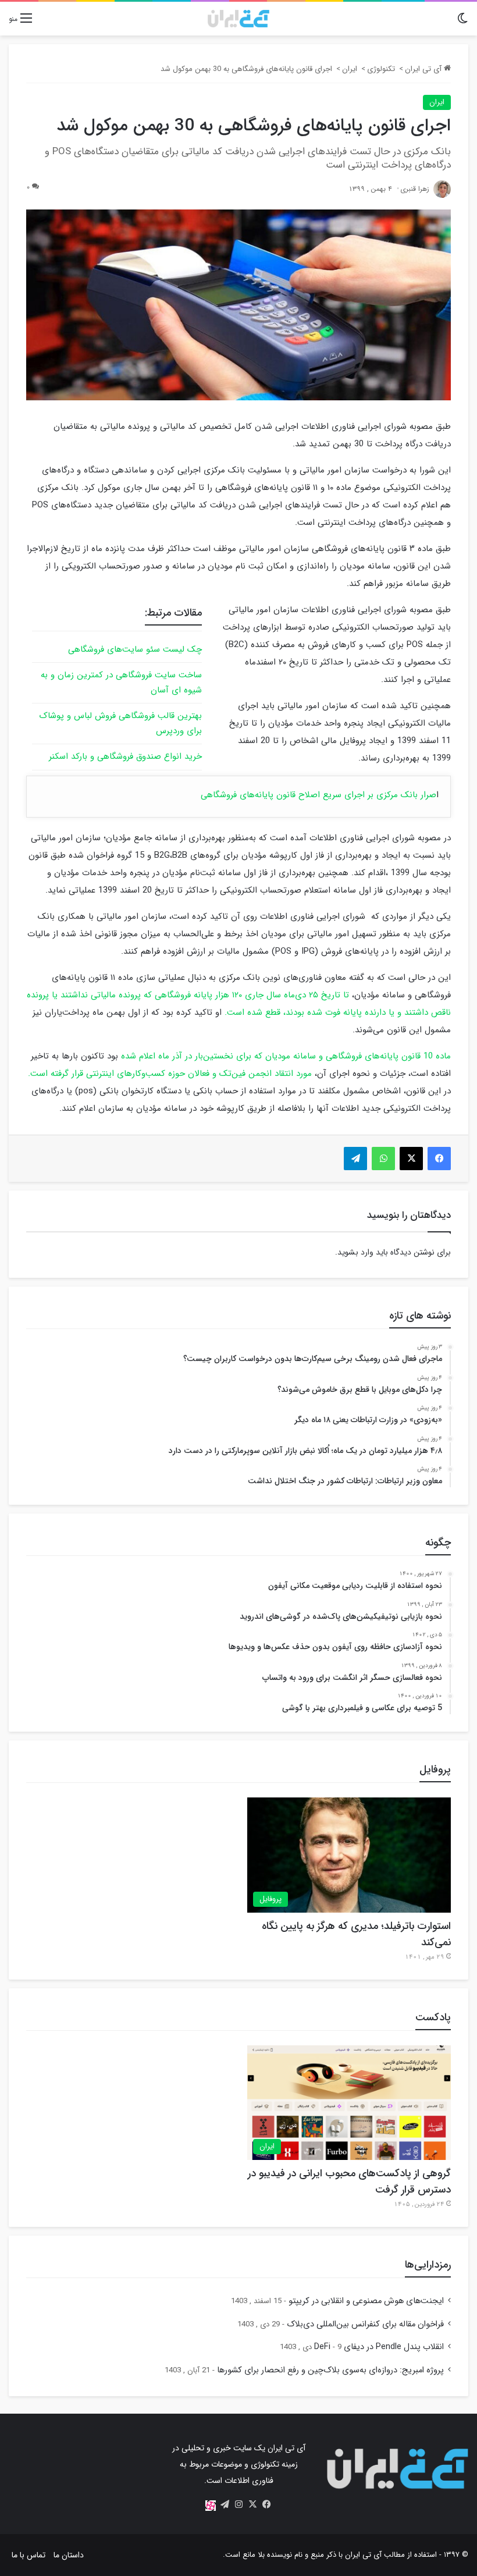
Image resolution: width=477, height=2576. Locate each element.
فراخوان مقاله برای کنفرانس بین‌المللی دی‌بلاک (365, 2324)
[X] (252, 2504)
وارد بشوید (355, 1252)
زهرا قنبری (415, 189)
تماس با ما (29, 2555)
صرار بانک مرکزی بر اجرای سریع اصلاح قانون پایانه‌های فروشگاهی (318, 795)
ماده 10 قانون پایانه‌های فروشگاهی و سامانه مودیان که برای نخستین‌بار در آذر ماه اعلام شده (286, 1056)
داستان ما (69, 2555)
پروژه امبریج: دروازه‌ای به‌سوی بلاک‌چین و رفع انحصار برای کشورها (330, 2370)
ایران (350, 69)
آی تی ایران (424, 69)
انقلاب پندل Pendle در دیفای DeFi (379, 2347)
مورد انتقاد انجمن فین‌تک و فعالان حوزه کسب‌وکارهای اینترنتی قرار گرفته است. (170, 1074)
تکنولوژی (381, 69)
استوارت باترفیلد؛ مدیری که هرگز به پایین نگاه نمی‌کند (356, 1934)
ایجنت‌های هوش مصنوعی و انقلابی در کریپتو (366, 2301)
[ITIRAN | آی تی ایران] (238, 19)
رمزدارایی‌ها (428, 2265)
